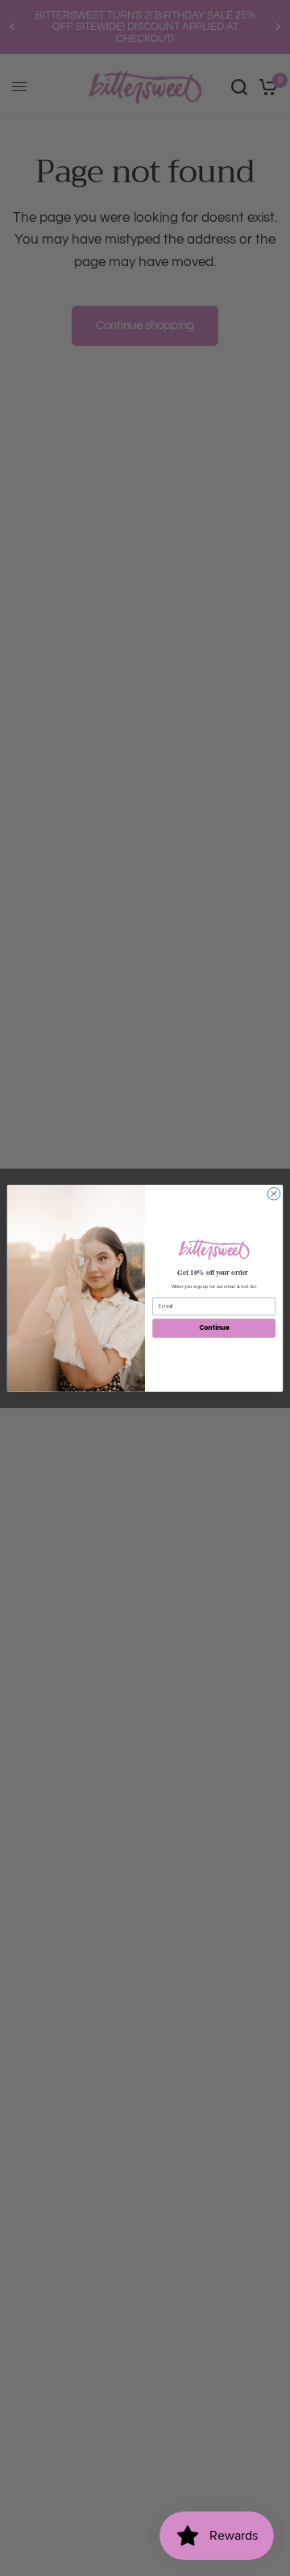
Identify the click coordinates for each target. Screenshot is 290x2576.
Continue (214, 1328)
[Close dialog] (273, 1193)
